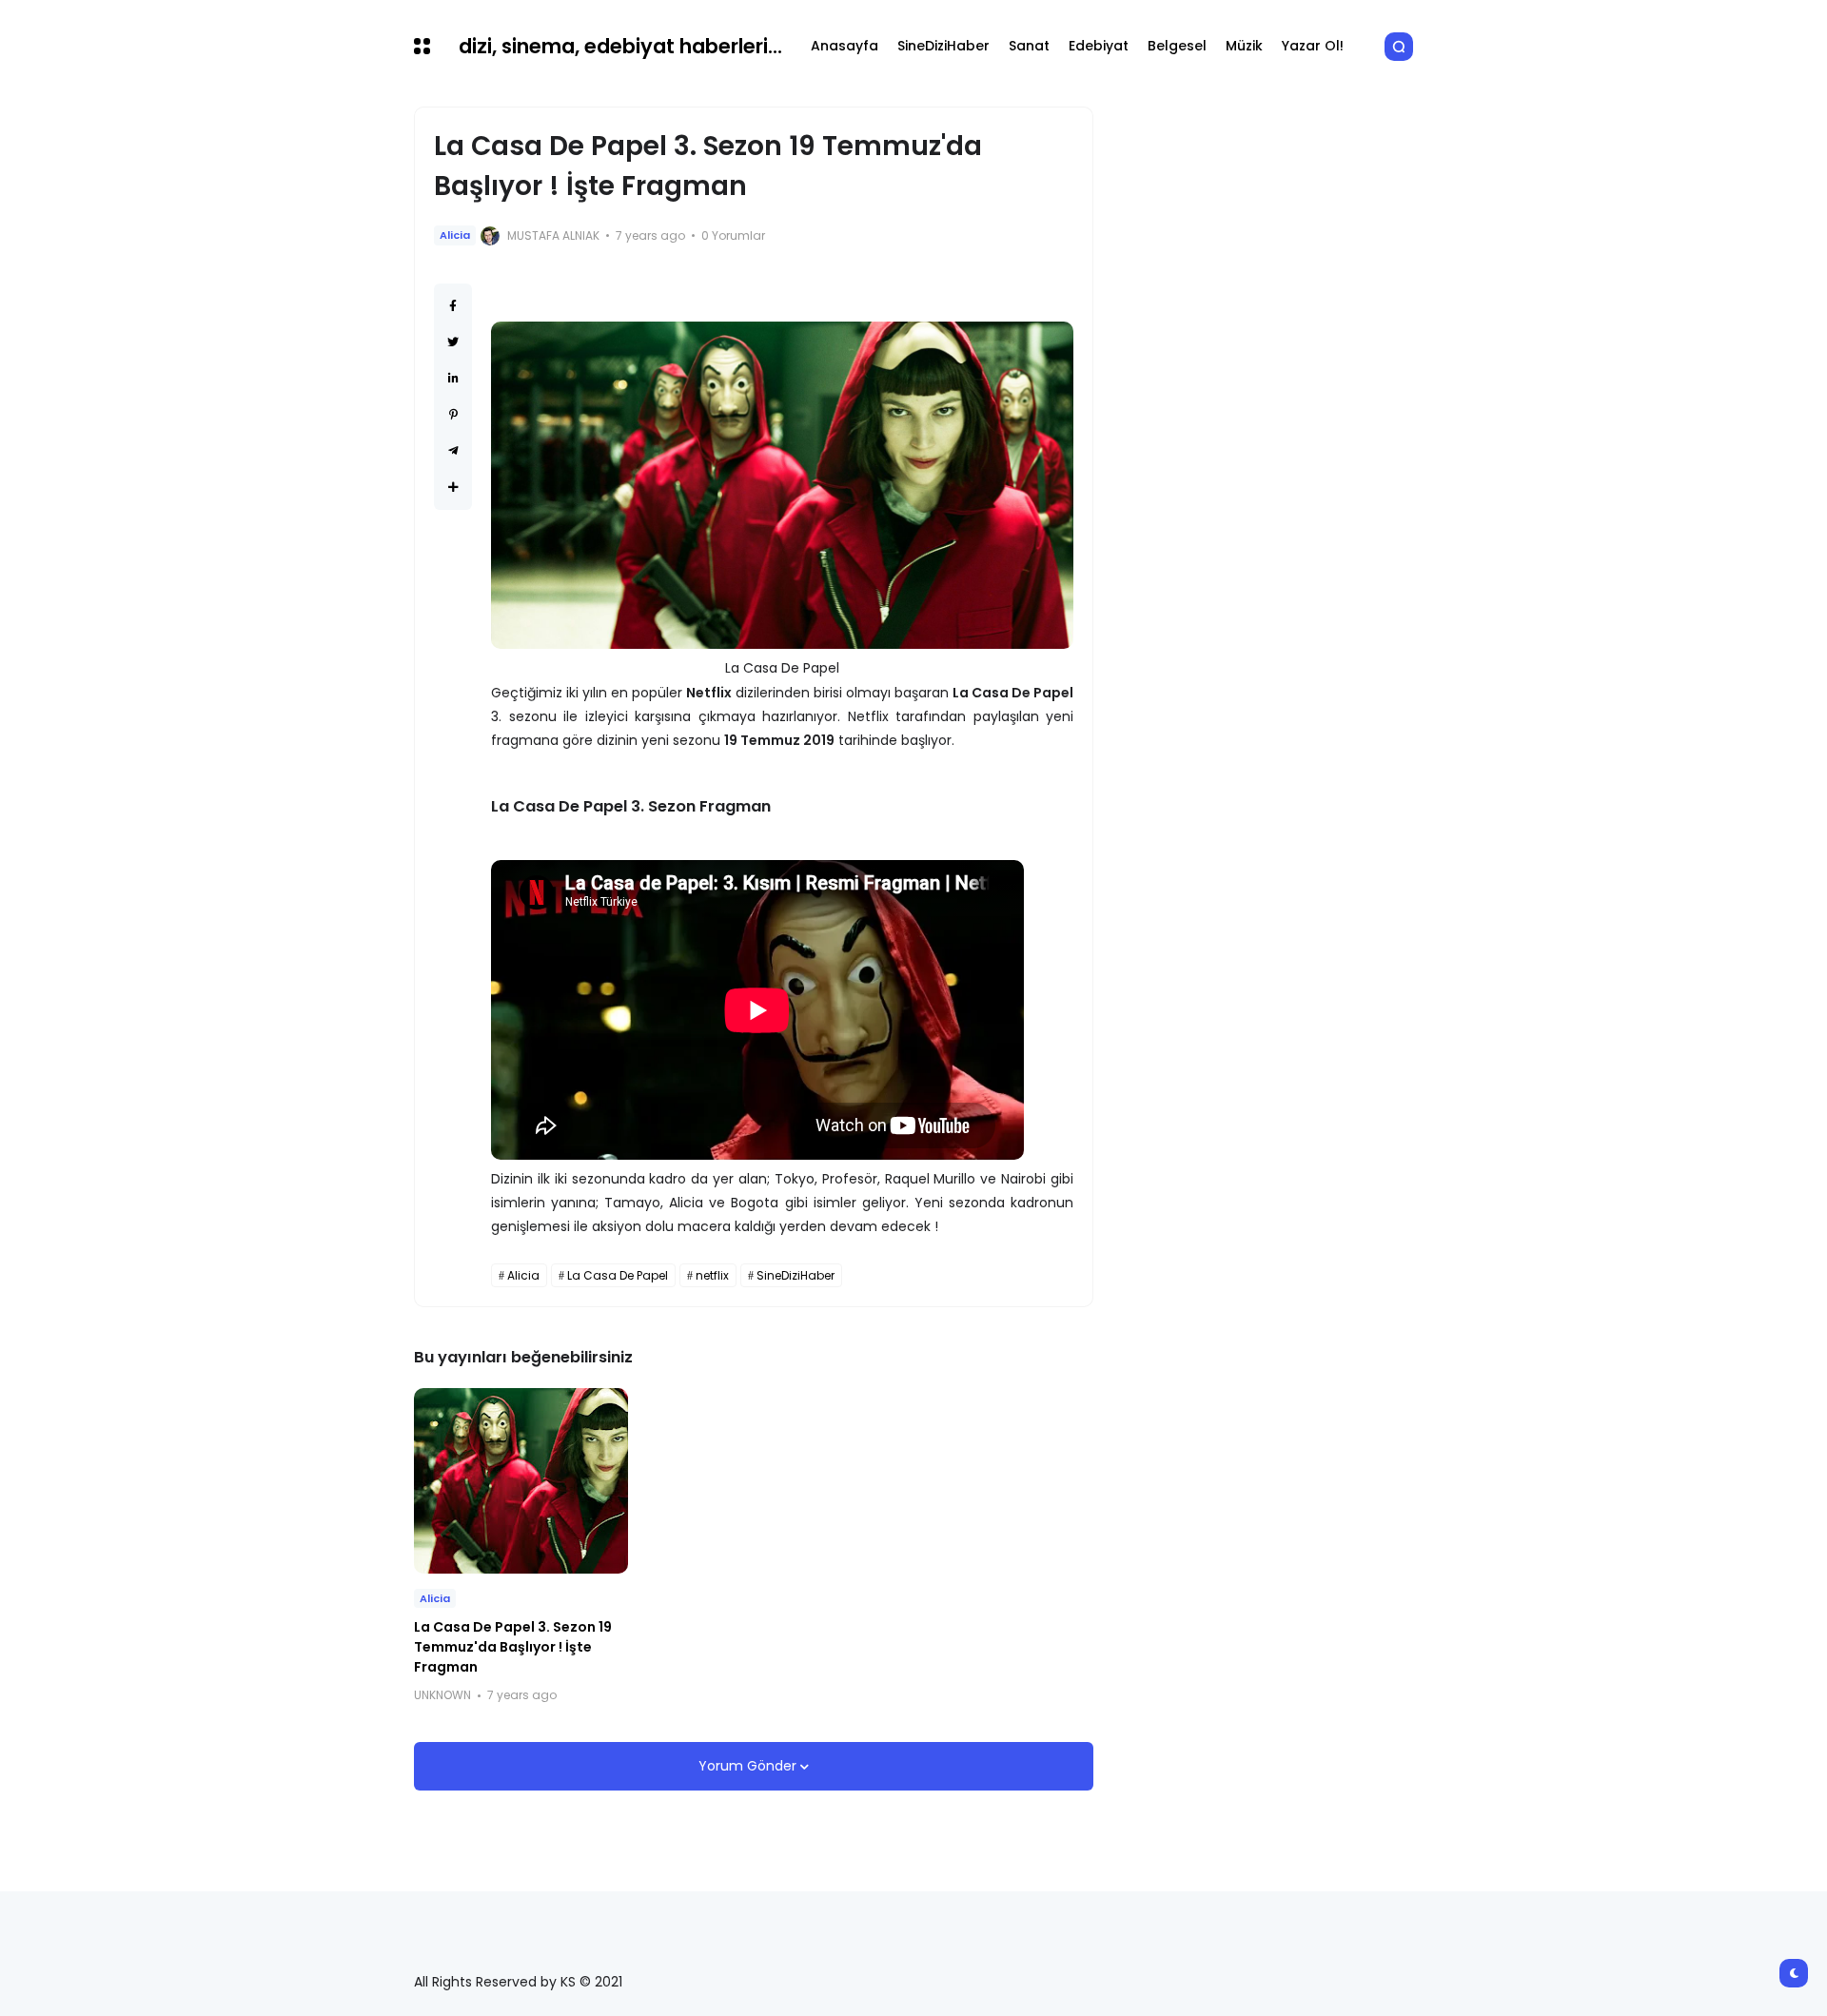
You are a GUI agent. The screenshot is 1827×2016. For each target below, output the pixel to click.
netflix (712, 1275)
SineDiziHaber (943, 46)
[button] (422, 46)
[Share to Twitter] (453, 342)
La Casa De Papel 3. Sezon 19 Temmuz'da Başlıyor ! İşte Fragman (513, 1647)
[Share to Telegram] (453, 450)
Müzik (1244, 46)
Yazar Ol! (1313, 46)
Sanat (1029, 46)
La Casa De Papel (618, 1275)
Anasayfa (845, 46)
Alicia (455, 235)
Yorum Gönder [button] (749, 1766)
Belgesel (1177, 46)
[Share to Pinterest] (453, 414)
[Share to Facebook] (453, 306)
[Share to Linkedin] (453, 378)
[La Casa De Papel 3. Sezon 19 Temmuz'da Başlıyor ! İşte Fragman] (521, 1481)
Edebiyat (1099, 46)
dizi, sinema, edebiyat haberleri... (620, 46)
